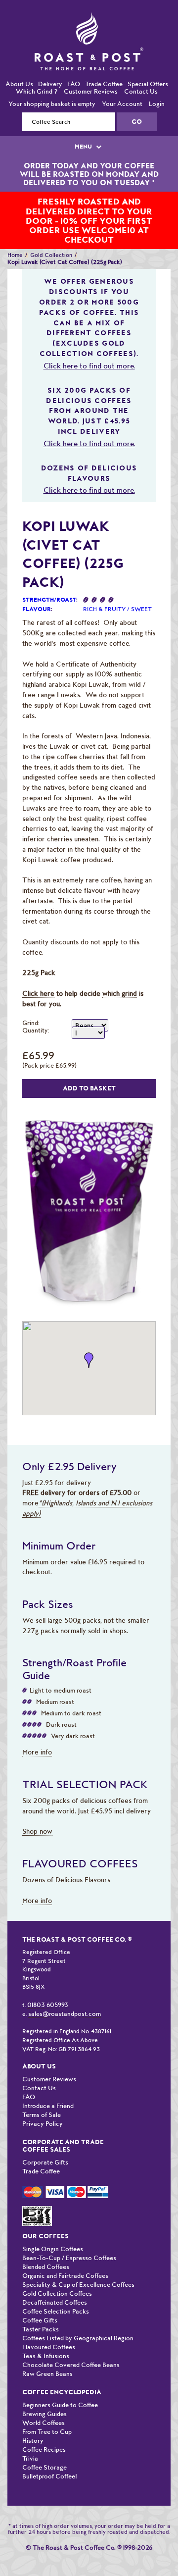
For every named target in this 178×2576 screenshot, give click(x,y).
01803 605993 (48, 1984)
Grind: (31, 1003)
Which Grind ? (37, 71)
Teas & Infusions (46, 2336)
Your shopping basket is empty (52, 83)
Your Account (122, 83)
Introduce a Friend (48, 2086)
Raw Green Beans (47, 2353)
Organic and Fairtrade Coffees (65, 2255)
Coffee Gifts (40, 2300)
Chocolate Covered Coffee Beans (71, 2344)
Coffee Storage (44, 2447)
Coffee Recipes (44, 2429)
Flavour (37, 589)
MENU (84, 126)
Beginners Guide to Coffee (60, 2385)
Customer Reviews (91, 71)
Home (15, 235)
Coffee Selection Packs (56, 2291)
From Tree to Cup (47, 2411)
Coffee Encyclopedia (62, 2372)
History (33, 2420)
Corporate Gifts (45, 2142)
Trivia (30, 2438)
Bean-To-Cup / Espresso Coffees (69, 2238)
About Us (19, 64)
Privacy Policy (43, 2103)
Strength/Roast (49, 579)
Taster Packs (41, 2309)
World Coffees (44, 2402)
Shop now (37, 1811)
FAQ (74, 64)
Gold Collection (51, 235)
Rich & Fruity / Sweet (117, 589)
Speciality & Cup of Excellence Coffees (78, 2264)
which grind (120, 973)
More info (37, 1732)
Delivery (50, 64)
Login (157, 83)
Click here (38, 973)
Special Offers (148, 64)
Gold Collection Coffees (57, 2273)
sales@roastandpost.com (65, 1993)
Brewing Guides (44, 2394)
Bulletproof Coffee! (50, 2456)
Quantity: (36, 1010)
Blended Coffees (46, 2246)
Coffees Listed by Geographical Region (78, 2318)
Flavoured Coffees (49, 2327)
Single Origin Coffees (53, 2229)
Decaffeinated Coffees (55, 2282)
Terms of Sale (42, 2094)
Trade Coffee (104, 64)
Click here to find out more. (89, 346)
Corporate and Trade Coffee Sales (63, 2125)
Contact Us (141, 71)
